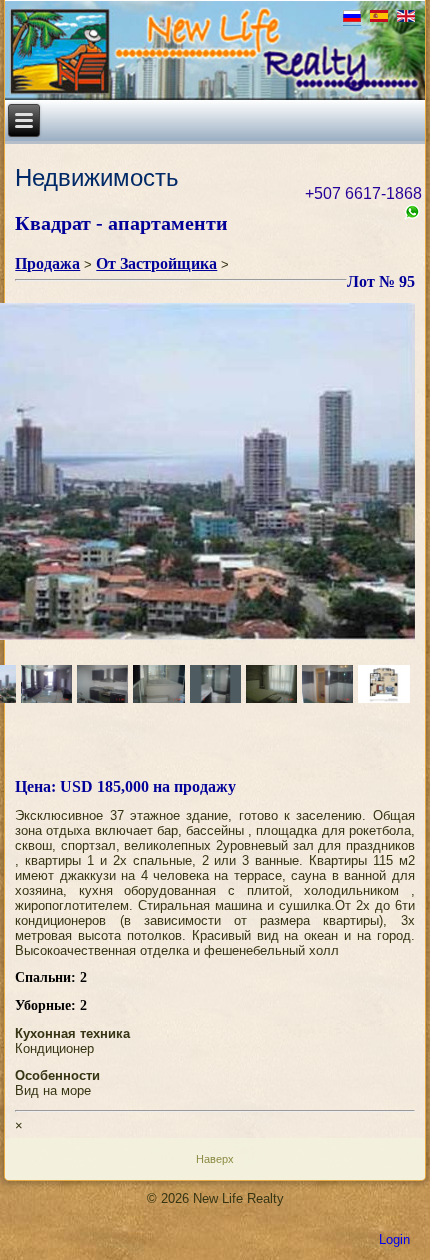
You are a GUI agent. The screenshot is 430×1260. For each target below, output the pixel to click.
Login (394, 1239)
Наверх (215, 1159)
